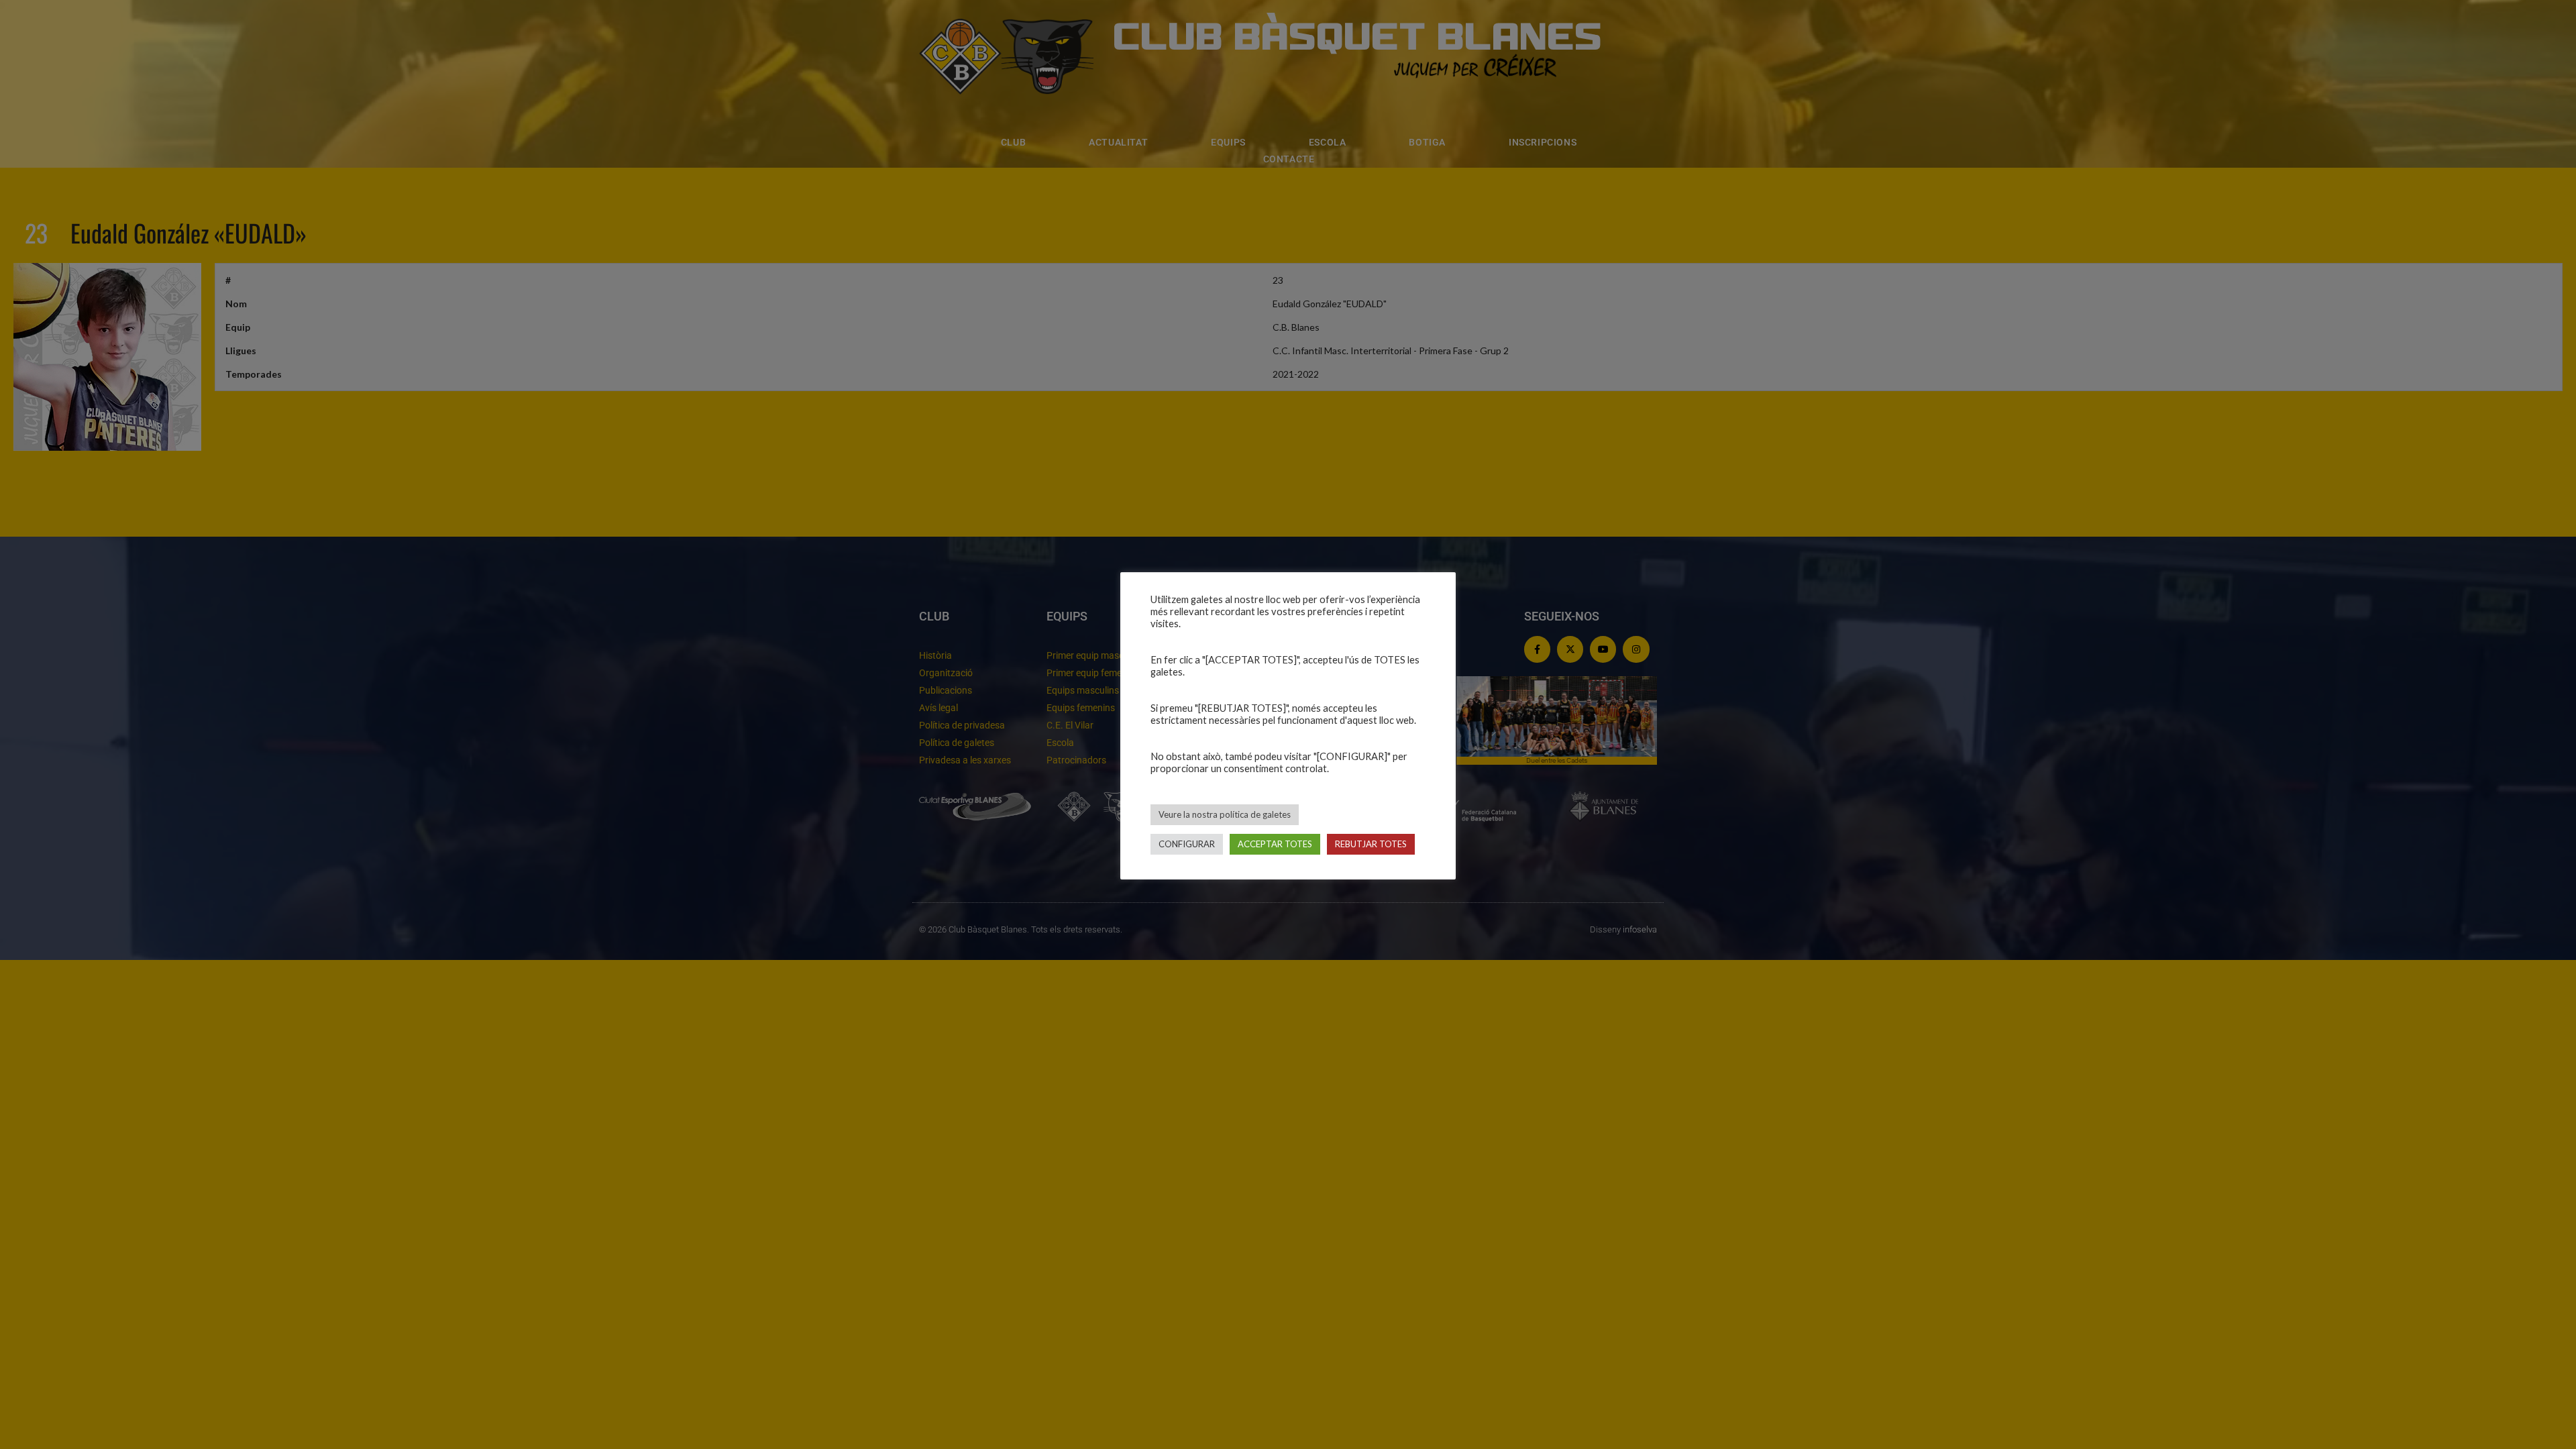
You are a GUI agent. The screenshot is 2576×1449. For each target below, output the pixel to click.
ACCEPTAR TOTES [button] (1275, 844)
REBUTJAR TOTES (1371, 844)
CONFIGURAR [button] (1187, 844)
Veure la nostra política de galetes (1225, 814)
